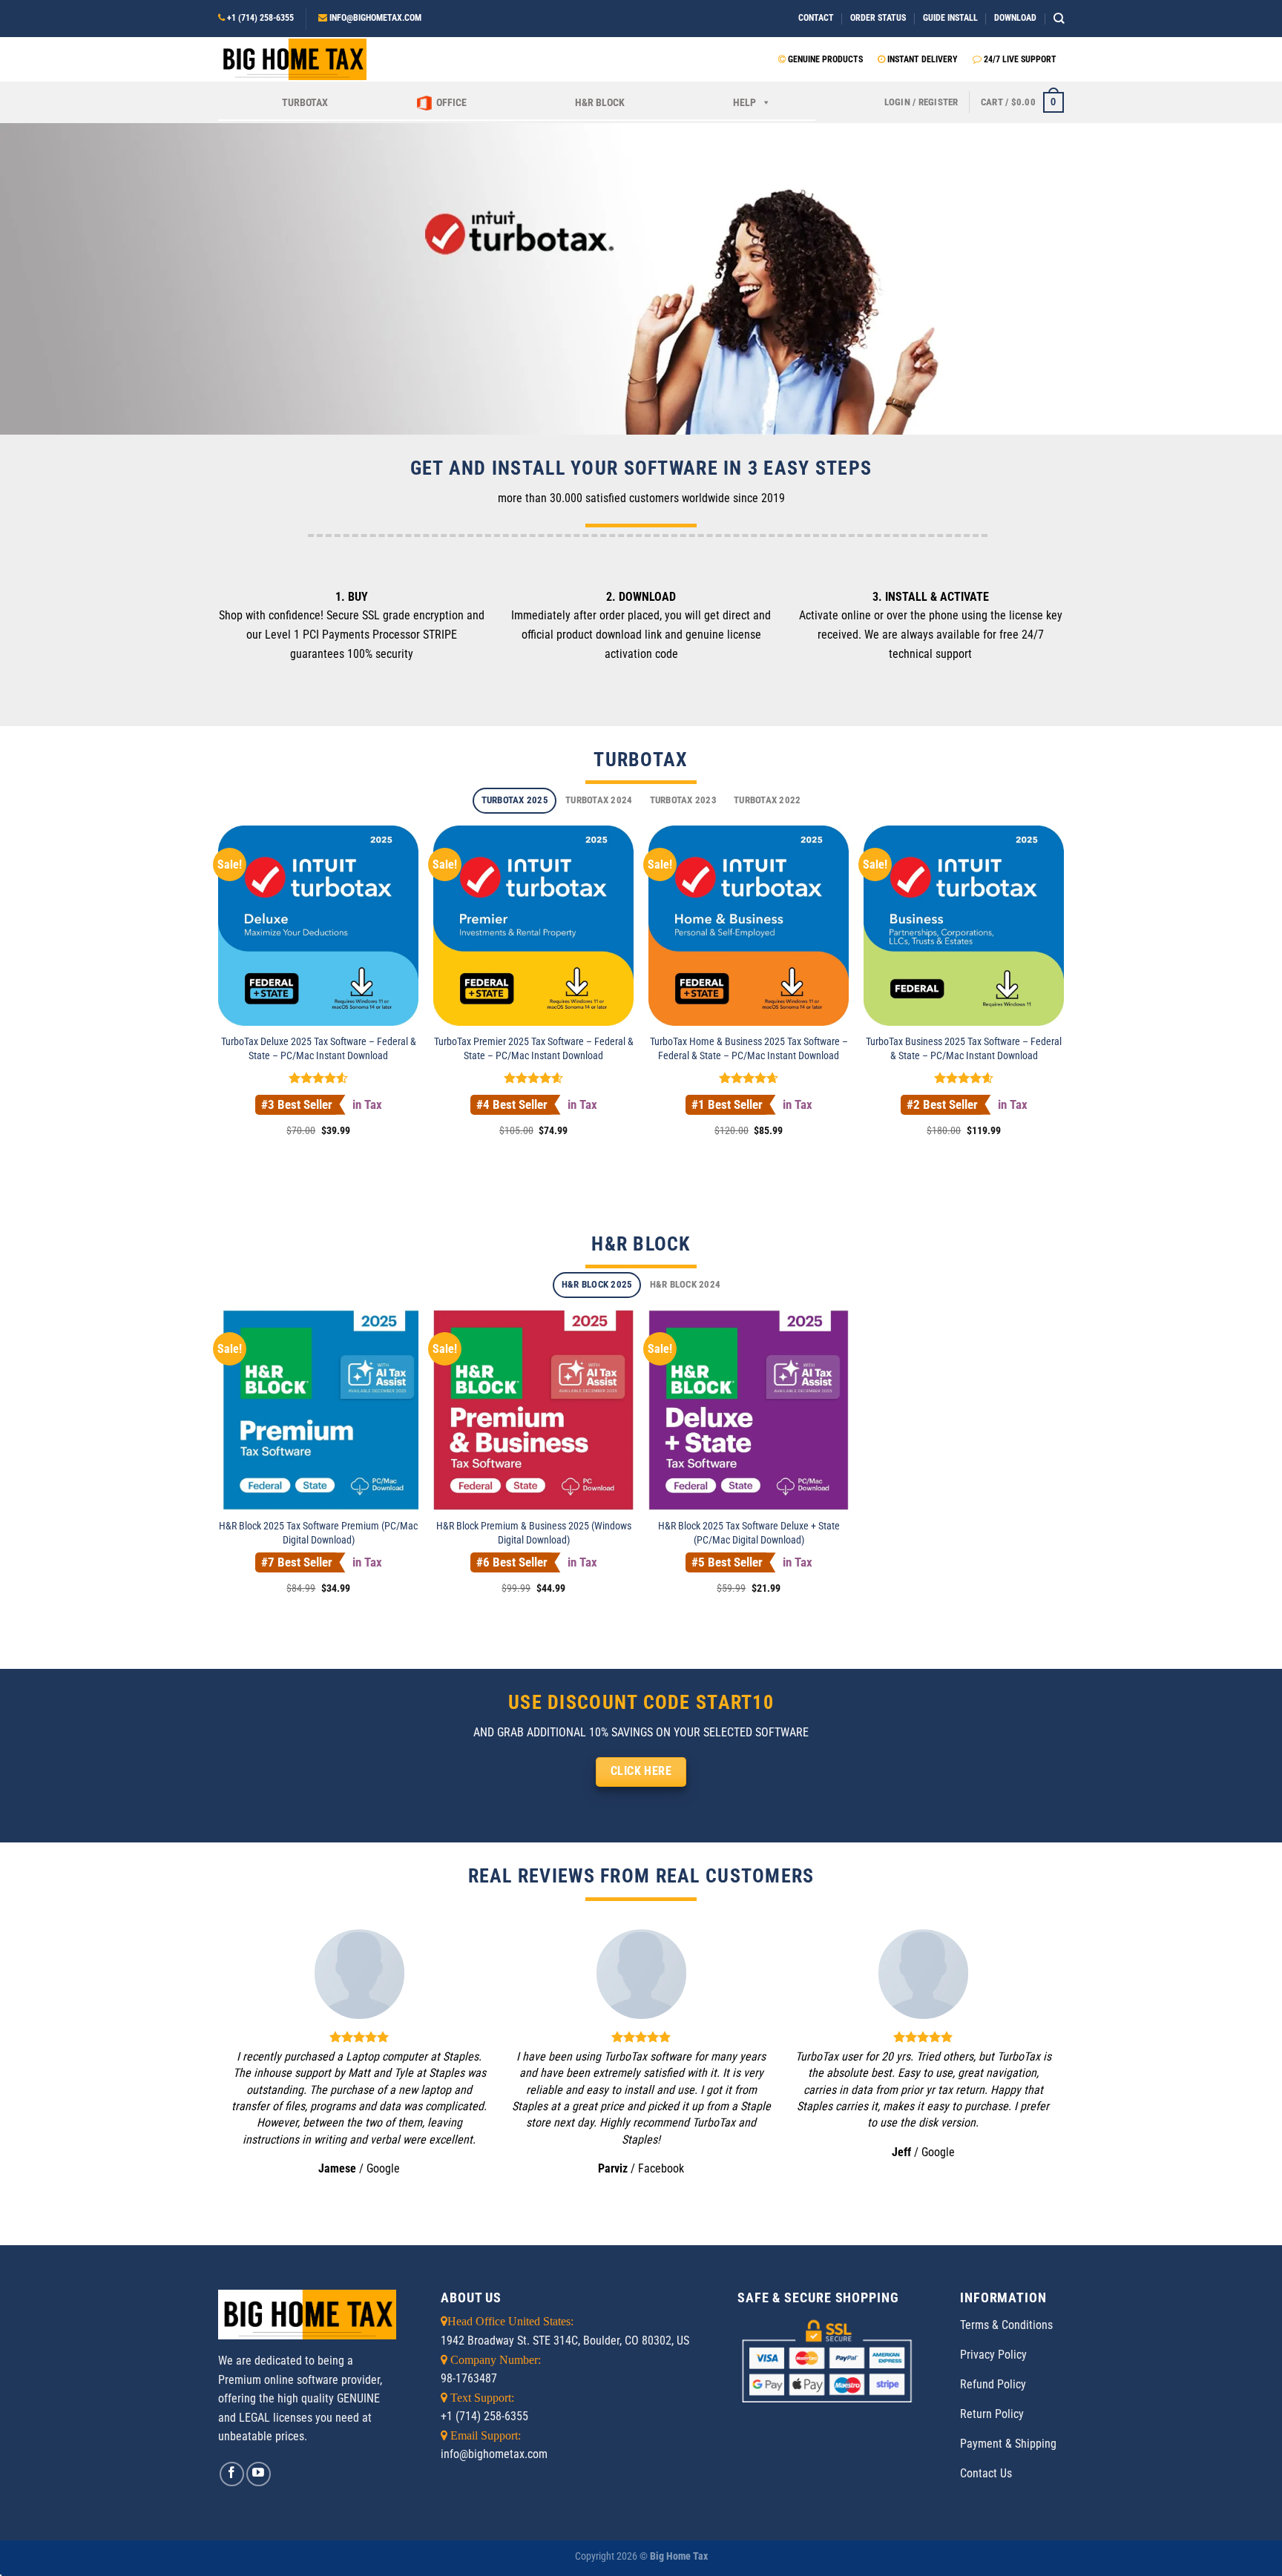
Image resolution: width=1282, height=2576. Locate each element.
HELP (744, 102)
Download (1015, 18)
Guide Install (950, 18)
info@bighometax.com (375, 18)
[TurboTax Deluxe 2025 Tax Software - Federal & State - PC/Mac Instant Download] (318, 926)
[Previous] (254, 2063)
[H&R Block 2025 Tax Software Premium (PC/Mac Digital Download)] (318, 1410)
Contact (816, 18)
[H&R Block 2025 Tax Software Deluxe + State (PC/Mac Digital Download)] (749, 1410)
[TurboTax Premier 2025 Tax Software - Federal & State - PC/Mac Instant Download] (533, 926)
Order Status (878, 18)
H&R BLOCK (600, 102)
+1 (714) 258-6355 (260, 18)
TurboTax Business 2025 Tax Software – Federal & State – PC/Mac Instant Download (964, 1049)
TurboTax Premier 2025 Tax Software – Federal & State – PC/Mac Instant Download (534, 1049)
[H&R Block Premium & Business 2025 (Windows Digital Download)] (533, 1410)
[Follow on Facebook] (232, 2474)
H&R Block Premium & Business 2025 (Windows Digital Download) (534, 1533)
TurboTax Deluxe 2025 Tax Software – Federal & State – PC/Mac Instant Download (319, 1049)
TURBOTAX (305, 102)
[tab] (515, 801)
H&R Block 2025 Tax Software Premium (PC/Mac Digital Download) (318, 1533)
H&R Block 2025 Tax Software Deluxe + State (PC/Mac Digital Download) (749, 1533)
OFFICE (451, 102)
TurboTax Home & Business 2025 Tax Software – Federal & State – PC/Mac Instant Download (749, 1049)
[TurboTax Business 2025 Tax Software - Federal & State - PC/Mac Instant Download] (964, 926)
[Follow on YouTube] (259, 2474)
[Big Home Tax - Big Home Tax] (292, 59)
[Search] (1059, 18)
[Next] (1028, 2063)
